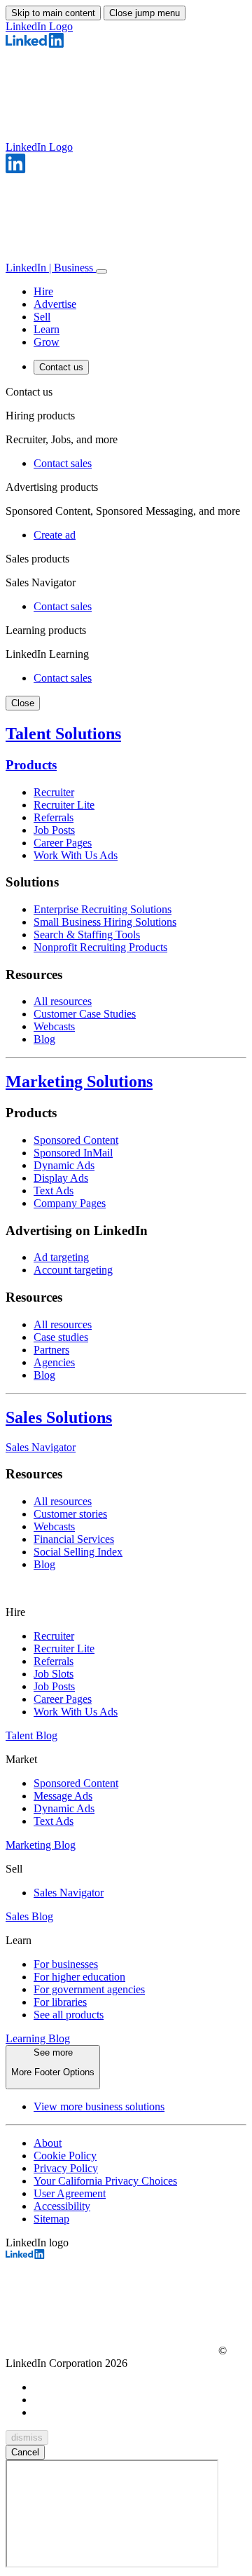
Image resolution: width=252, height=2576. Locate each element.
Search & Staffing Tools (87, 935)
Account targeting (73, 1270)
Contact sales (63, 463)
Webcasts (54, 1026)
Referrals (54, 817)
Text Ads (54, 1191)
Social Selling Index (78, 1552)
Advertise (55, 304)
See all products (69, 2015)
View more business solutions (99, 2106)
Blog (44, 1039)
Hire (43, 291)
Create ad (55, 535)
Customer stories (70, 1514)
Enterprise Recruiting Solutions (103, 909)
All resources (63, 1001)
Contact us (61, 367)
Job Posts (54, 830)
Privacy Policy (66, 2168)
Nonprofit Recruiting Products (100, 947)
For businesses (66, 1964)
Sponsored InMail (73, 1153)
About (48, 2143)
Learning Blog (38, 2038)
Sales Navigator (41, 1447)
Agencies (54, 1362)
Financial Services (74, 1539)
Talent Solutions (63, 734)
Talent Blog (31, 1735)
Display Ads (61, 1178)
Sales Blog (29, 1916)
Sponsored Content (76, 1140)
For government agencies (89, 1989)
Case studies (61, 1337)
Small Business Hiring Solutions (105, 922)
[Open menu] (101, 271)
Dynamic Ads (64, 1165)
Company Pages (70, 1203)
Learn (47, 329)
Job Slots (54, 1674)
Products (31, 765)
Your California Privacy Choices (105, 2181)
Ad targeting (61, 1257)
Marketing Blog (41, 1845)
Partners (51, 1350)
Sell (42, 317)
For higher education (79, 1977)
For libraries (60, 2002)
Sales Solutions (59, 1417)
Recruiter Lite (64, 805)
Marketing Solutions (79, 1081)
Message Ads (63, 1796)
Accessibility (62, 2206)
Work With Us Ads (76, 855)
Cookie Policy (65, 2156)
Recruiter (54, 792)
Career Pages (63, 843)
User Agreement (70, 2193)
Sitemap (51, 2219)
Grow (47, 342)
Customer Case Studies (85, 1014)
